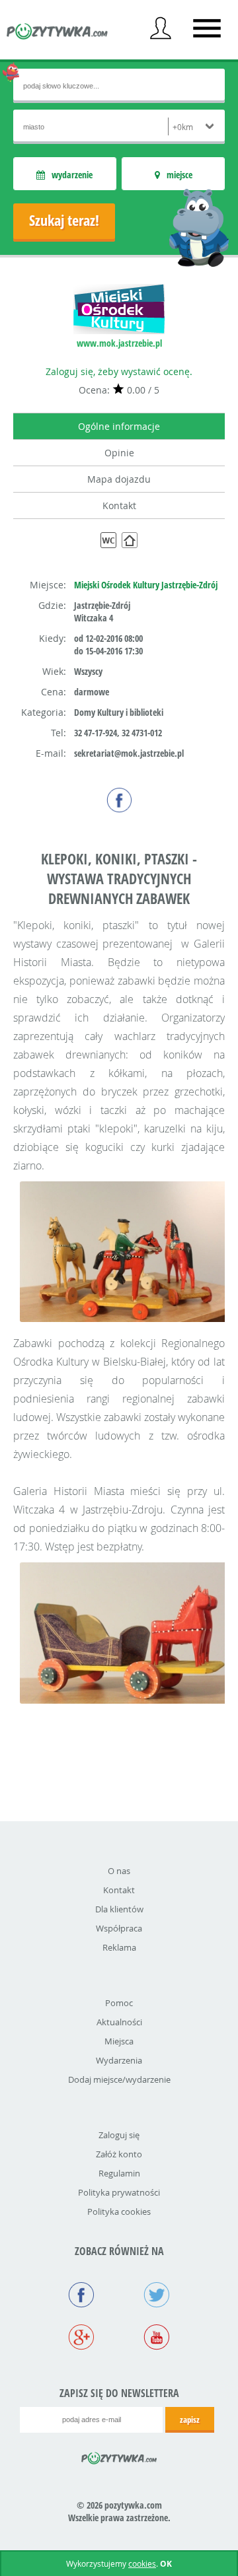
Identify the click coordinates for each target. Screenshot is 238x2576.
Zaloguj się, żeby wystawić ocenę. (119, 371)
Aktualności (119, 2022)
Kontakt (119, 505)
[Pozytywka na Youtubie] (157, 2338)
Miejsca (119, 2041)
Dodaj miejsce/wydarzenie (119, 2079)
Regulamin (119, 2173)
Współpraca (119, 1928)
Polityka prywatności (119, 2192)
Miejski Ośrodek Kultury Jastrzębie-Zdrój (146, 585)
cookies (142, 2563)
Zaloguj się (119, 2135)
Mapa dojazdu (119, 479)
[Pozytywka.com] (119, 2456)
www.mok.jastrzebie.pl (119, 343)
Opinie (119, 453)
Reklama (119, 1947)
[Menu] (207, 28)
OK (166, 2564)
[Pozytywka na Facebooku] (81, 2296)
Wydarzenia (119, 2060)
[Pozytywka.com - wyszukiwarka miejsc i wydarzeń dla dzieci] (58, 33)
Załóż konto (119, 2154)
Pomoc (119, 2003)
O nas (119, 1871)
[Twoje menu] (161, 28)
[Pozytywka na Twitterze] (157, 2296)
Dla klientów (119, 1909)
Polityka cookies (119, 2211)
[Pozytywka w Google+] (81, 2338)
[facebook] (119, 800)
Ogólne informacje (119, 426)
